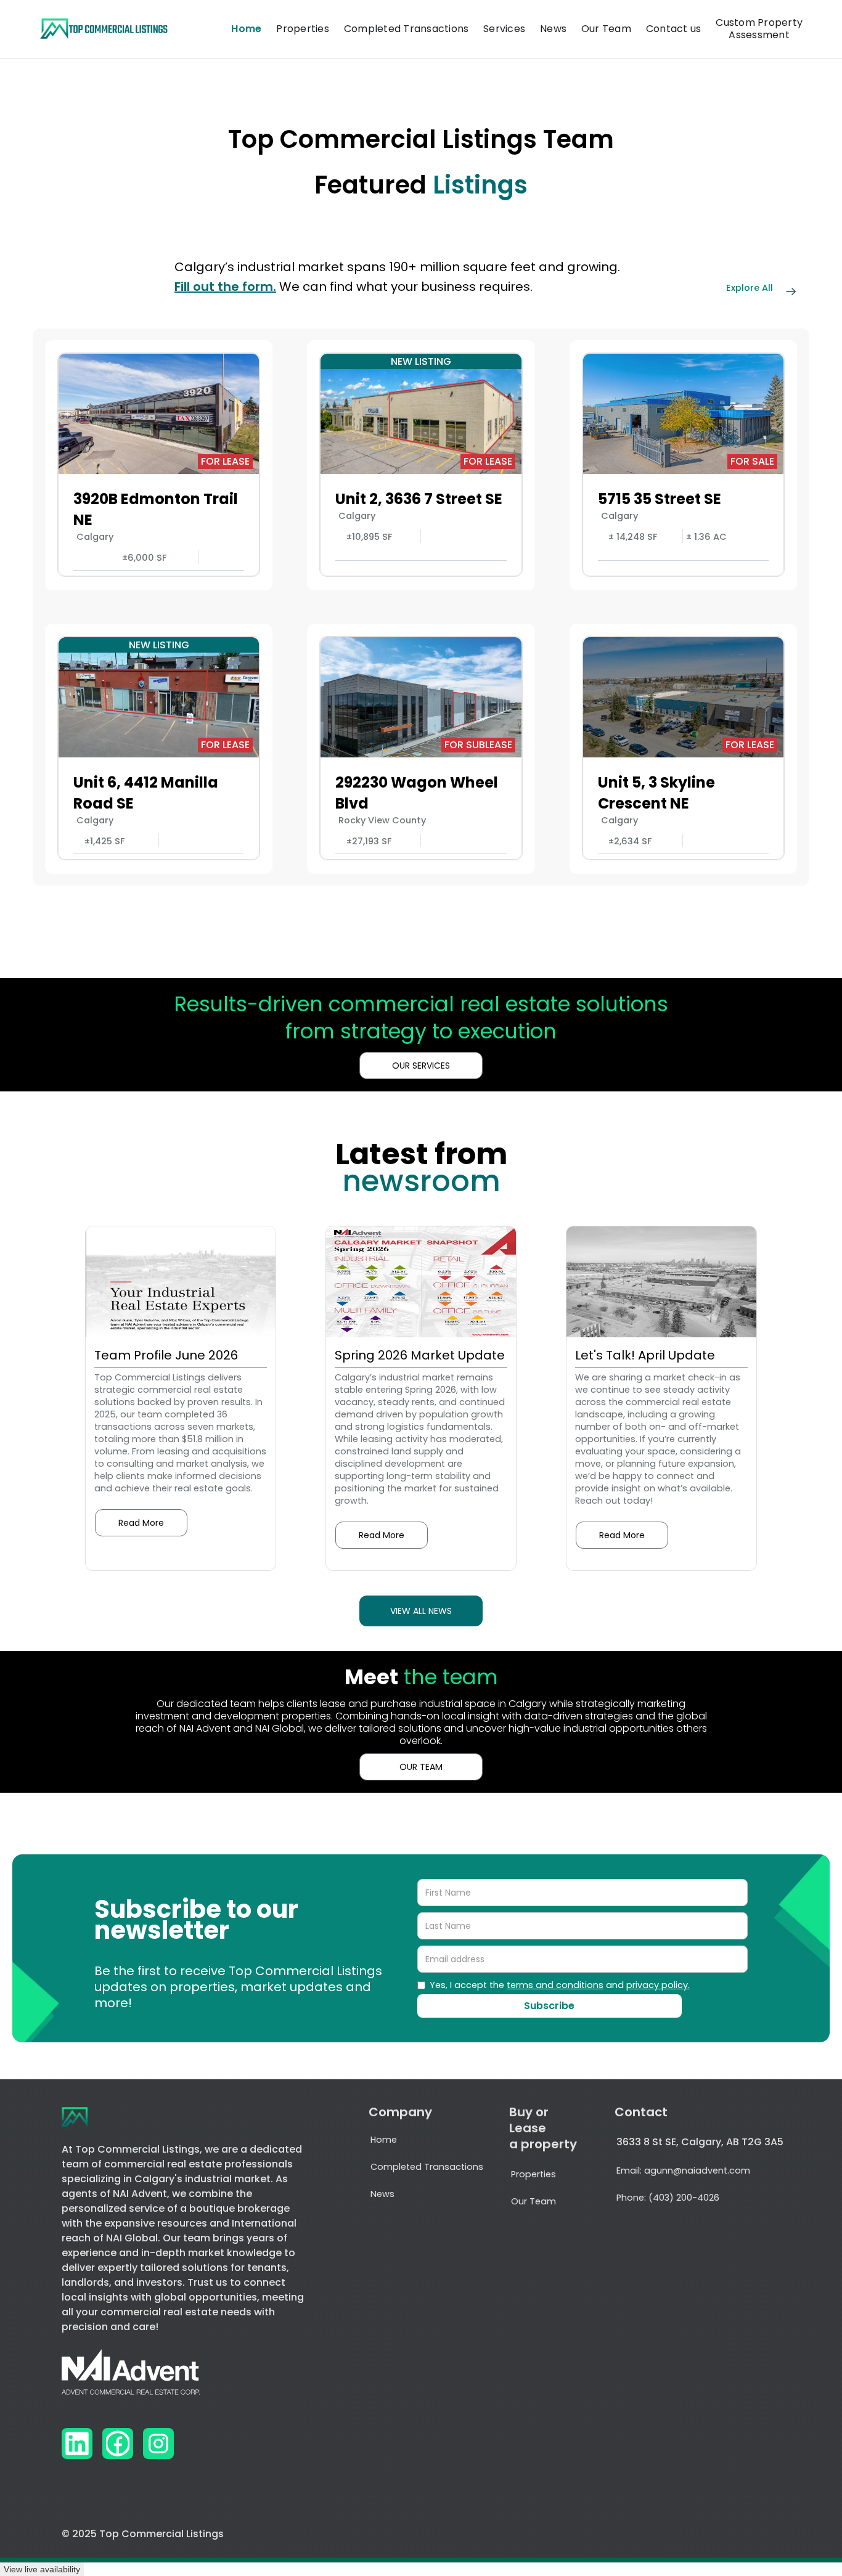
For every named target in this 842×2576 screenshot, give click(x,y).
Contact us (674, 29)
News (553, 29)
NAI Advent (140, 2194)
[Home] (104, 29)
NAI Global (132, 2238)
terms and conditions (555, 1985)
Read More (141, 1523)
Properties (303, 29)
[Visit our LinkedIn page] (77, 2444)
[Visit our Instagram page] (158, 2444)
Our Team (606, 29)
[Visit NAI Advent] (131, 2376)
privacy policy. (658, 1985)
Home (246, 29)
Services (504, 29)
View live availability (42, 2569)
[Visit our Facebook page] (118, 2444)
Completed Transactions (407, 29)
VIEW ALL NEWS (421, 1611)
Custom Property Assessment (759, 29)
